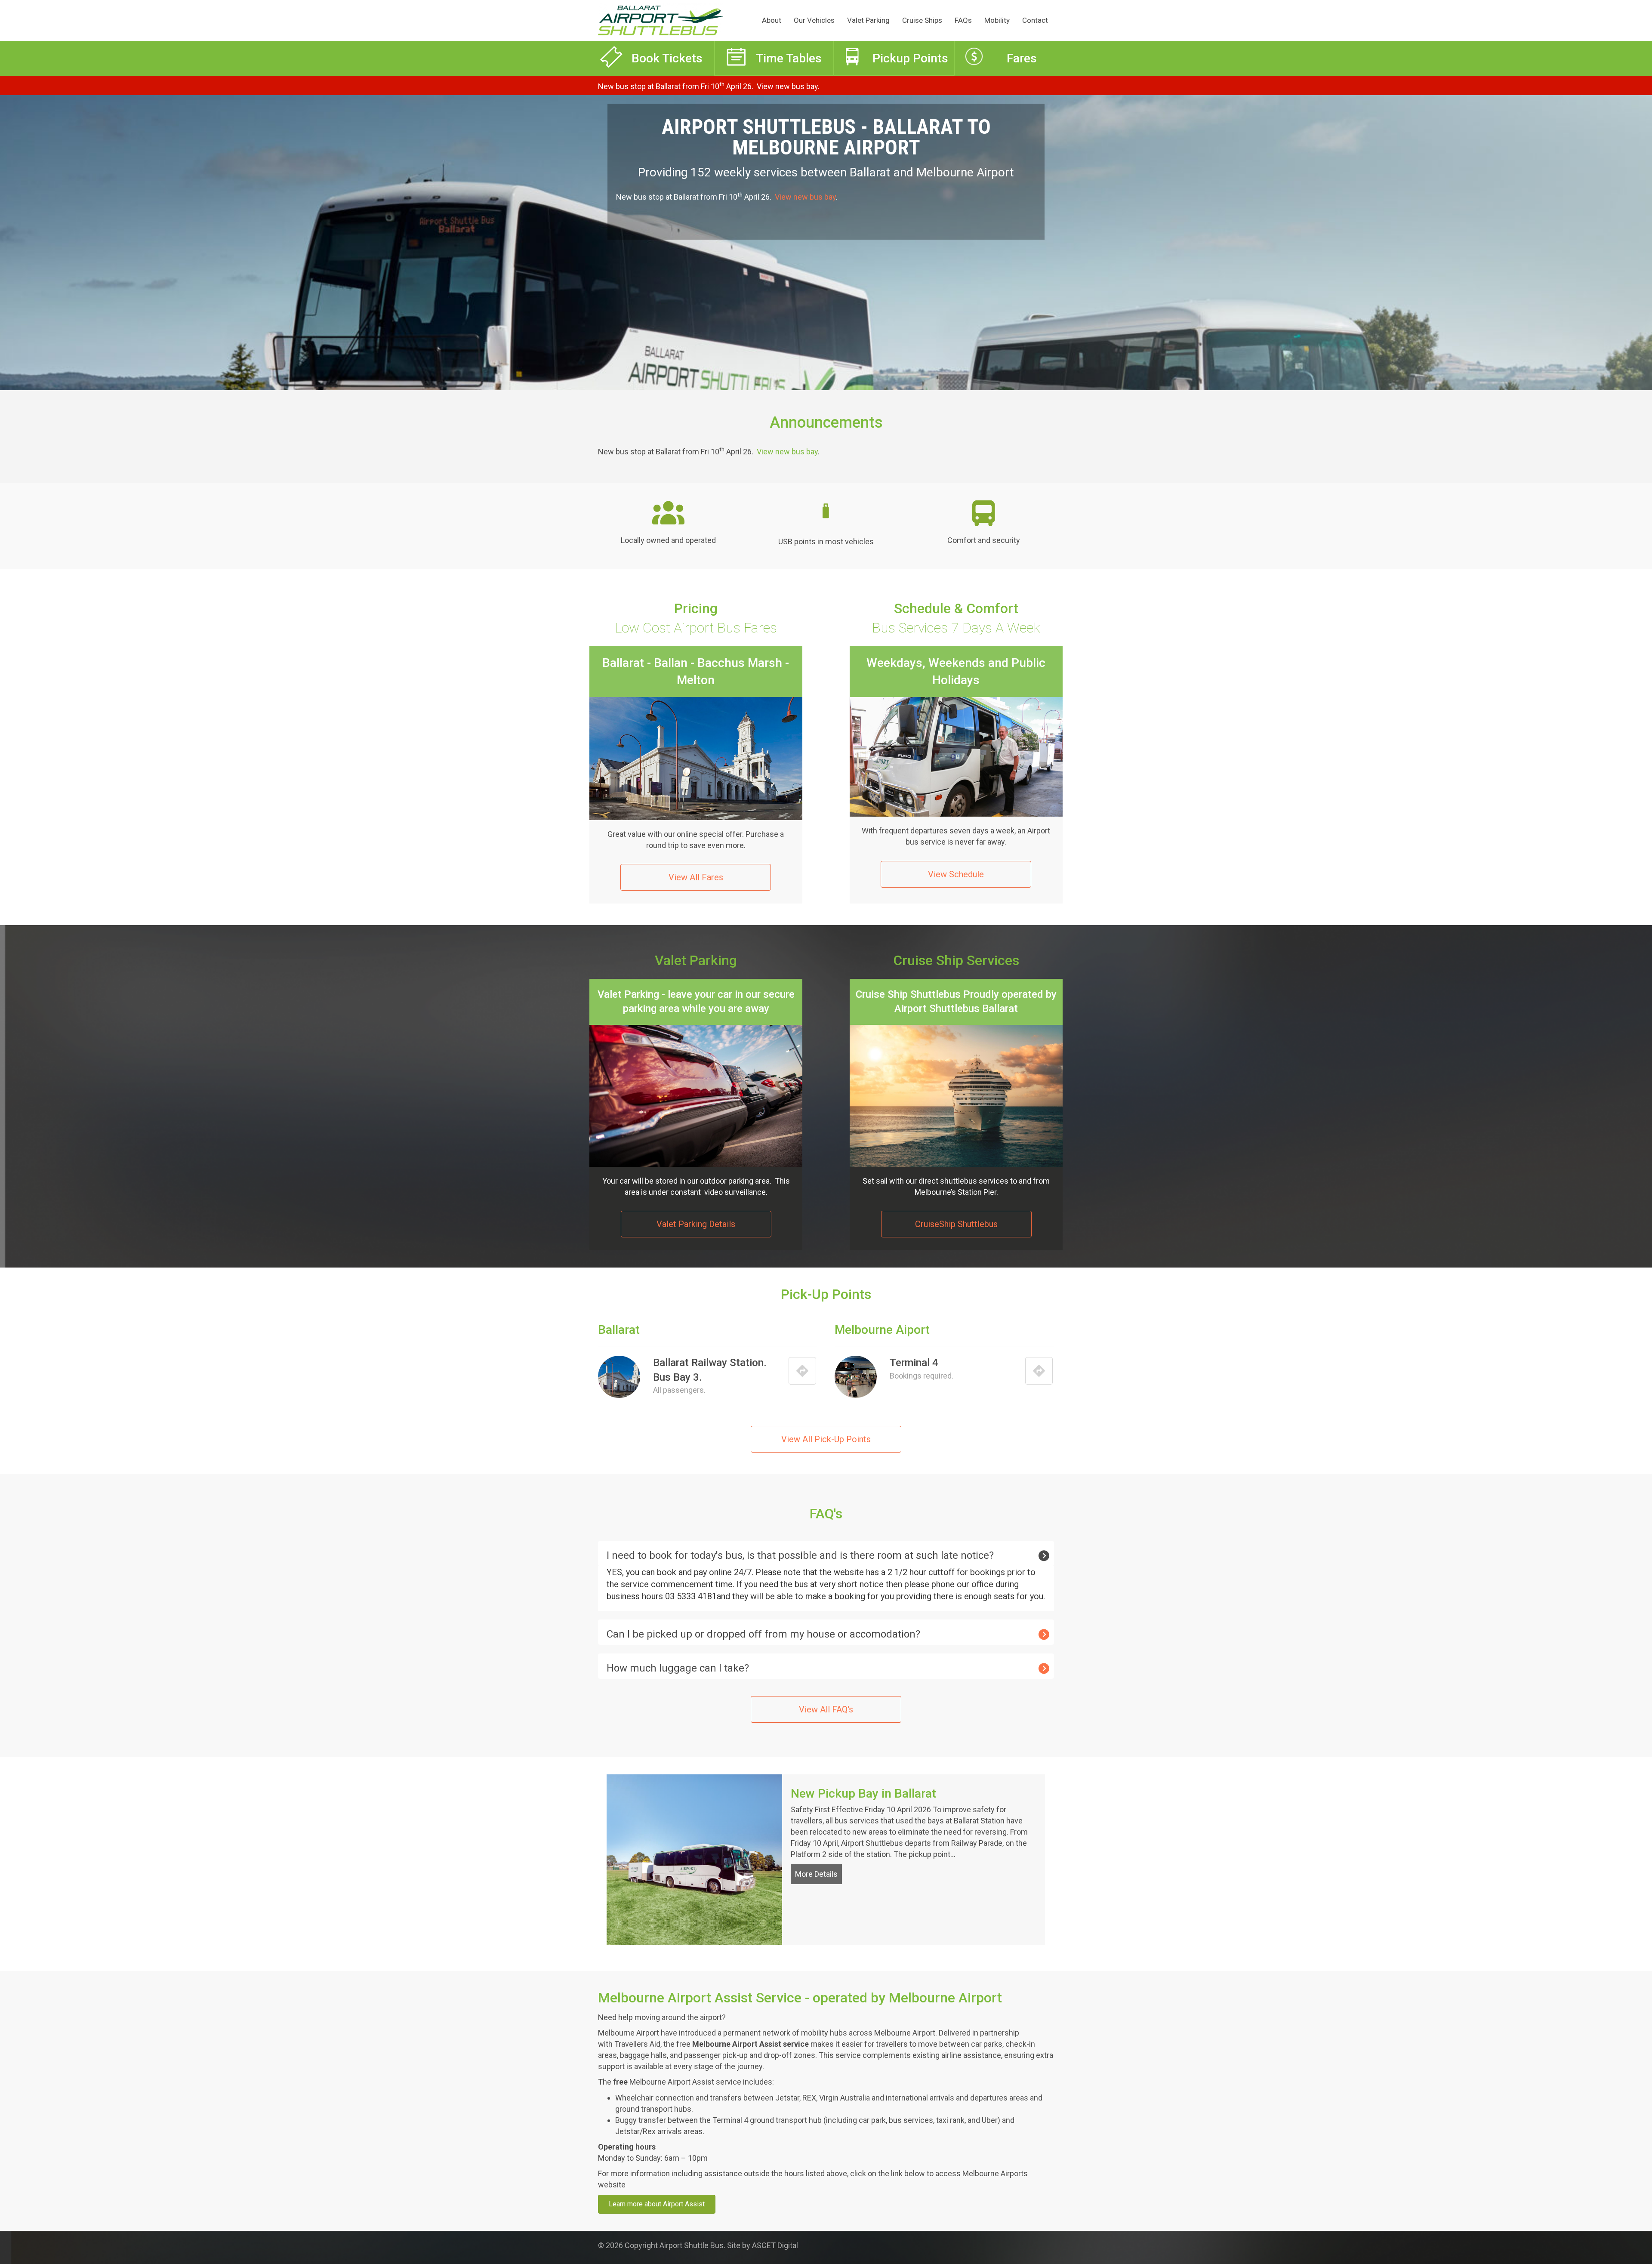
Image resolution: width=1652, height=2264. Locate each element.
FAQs (963, 20)
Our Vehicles (814, 20)
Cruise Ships (922, 20)
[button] (826, 1553)
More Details (818, 1874)
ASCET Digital (775, 2245)
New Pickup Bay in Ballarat (863, 1794)
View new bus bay (787, 86)
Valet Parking (868, 20)
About (772, 20)
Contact (1035, 20)
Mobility (997, 20)
